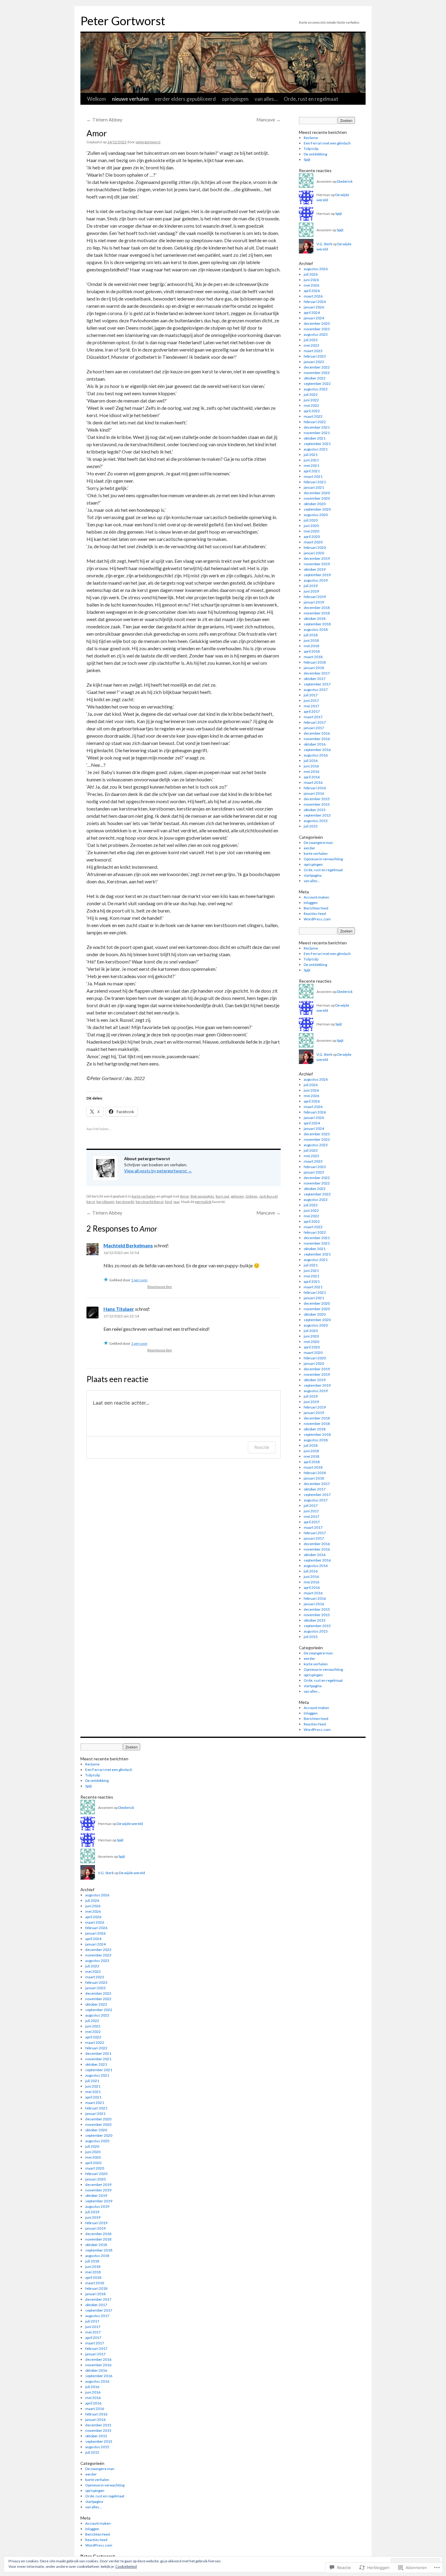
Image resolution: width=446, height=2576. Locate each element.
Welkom (96, 99)
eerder (309, 848)
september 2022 (317, 384)
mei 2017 (311, 706)
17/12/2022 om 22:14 (121, 1316)
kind (169, 1202)
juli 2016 (311, 761)
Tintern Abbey (104, 120)
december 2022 (317, 367)
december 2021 (317, 427)
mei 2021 (311, 466)
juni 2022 (311, 400)
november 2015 (317, 804)
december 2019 (317, 558)
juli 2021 (311, 455)
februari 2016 (315, 788)
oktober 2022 (315, 378)
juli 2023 (311, 340)
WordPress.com (317, 919)
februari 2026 (315, 302)
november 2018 (317, 613)
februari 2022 (315, 422)
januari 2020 (314, 553)
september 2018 (317, 624)
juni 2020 (311, 526)
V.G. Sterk (324, 244)
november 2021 (317, 433)
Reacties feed (315, 914)
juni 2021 (311, 460)
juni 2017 (311, 700)
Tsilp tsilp (311, 149)
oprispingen (235, 99)
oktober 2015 (315, 810)
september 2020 (317, 509)
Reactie (262, 1447)
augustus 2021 (316, 449)
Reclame (311, 138)
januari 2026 (314, 307)
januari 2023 (314, 362)
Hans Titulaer (119, 1309)
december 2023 (317, 323)
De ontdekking (315, 154)
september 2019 (317, 575)
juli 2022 (311, 394)
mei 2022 (311, 405)
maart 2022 (313, 416)
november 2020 (317, 498)
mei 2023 (311, 345)
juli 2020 (311, 520)
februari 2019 (315, 597)
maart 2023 (313, 351)
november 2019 (317, 564)
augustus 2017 (316, 690)
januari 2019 (314, 602)
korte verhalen (144, 1196)
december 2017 (317, 673)
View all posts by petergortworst (158, 1171)
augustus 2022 (316, 389)
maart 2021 (313, 476)
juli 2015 (311, 826)
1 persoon (139, 1280)
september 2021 (317, 444)
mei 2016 (311, 771)
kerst (91, 1202)
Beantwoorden (160, 1287)
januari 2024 (314, 318)
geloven (237, 1196)
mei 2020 (311, 531)
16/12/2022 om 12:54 (121, 1253)
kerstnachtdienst (150, 1202)
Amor (97, 133)
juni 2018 (311, 640)
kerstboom (105, 1202)
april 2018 (312, 651)
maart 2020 (313, 542)
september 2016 (317, 750)
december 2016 (317, 733)
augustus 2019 (316, 580)
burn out (223, 1196)
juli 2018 (311, 635)
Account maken (316, 897)
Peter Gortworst (123, 21)
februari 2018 (315, 662)
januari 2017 (314, 728)
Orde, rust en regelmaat (311, 99)
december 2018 (317, 608)
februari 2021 (315, 482)
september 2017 (317, 684)
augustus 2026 (316, 269)
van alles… (266, 99)
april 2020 (312, 537)
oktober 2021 (315, 438)
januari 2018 (314, 668)
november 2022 (317, 373)
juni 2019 (311, 591)
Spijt (307, 160)
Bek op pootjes (202, 1196)
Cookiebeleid (126, 2566)
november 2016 (317, 739)
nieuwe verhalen (130, 99)
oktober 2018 (315, 619)
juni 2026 (311, 280)
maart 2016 (313, 782)
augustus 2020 (316, 515)
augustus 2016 (316, 755)
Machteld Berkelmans (128, 1245)
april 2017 (312, 711)
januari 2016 (314, 793)
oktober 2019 (315, 569)
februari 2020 (315, 547)
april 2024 (312, 313)
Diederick (345, 181)
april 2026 (312, 291)
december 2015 (317, 799)
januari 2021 (314, 487)
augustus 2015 (316, 821)
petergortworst (148, 142)
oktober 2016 (315, 744)
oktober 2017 (315, 679)
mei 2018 (311, 646)
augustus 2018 (316, 629)
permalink (203, 1202)
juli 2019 (311, 586)
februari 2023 (315, 356)
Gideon (252, 1196)
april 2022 (312, 411)
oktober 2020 (315, 504)
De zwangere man (318, 843)
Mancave (269, 120)
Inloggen (311, 903)
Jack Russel (268, 1196)
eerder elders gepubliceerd (185, 99)
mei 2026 (311, 285)
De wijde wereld (130, 1824)
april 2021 (312, 471)
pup (176, 1202)
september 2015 (317, 815)
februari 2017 (315, 722)
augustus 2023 (316, 334)
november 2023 (317, 329)
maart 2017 (313, 717)
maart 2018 (313, 657)
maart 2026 (313, 296)
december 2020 (317, 493)
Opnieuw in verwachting (323, 859)
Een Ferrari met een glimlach (327, 143)
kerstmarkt (125, 1202)
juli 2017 (311, 695)
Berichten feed (316, 908)
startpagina (313, 875)
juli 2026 (311, 274)
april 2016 (312, 777)
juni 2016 (311, 766)
